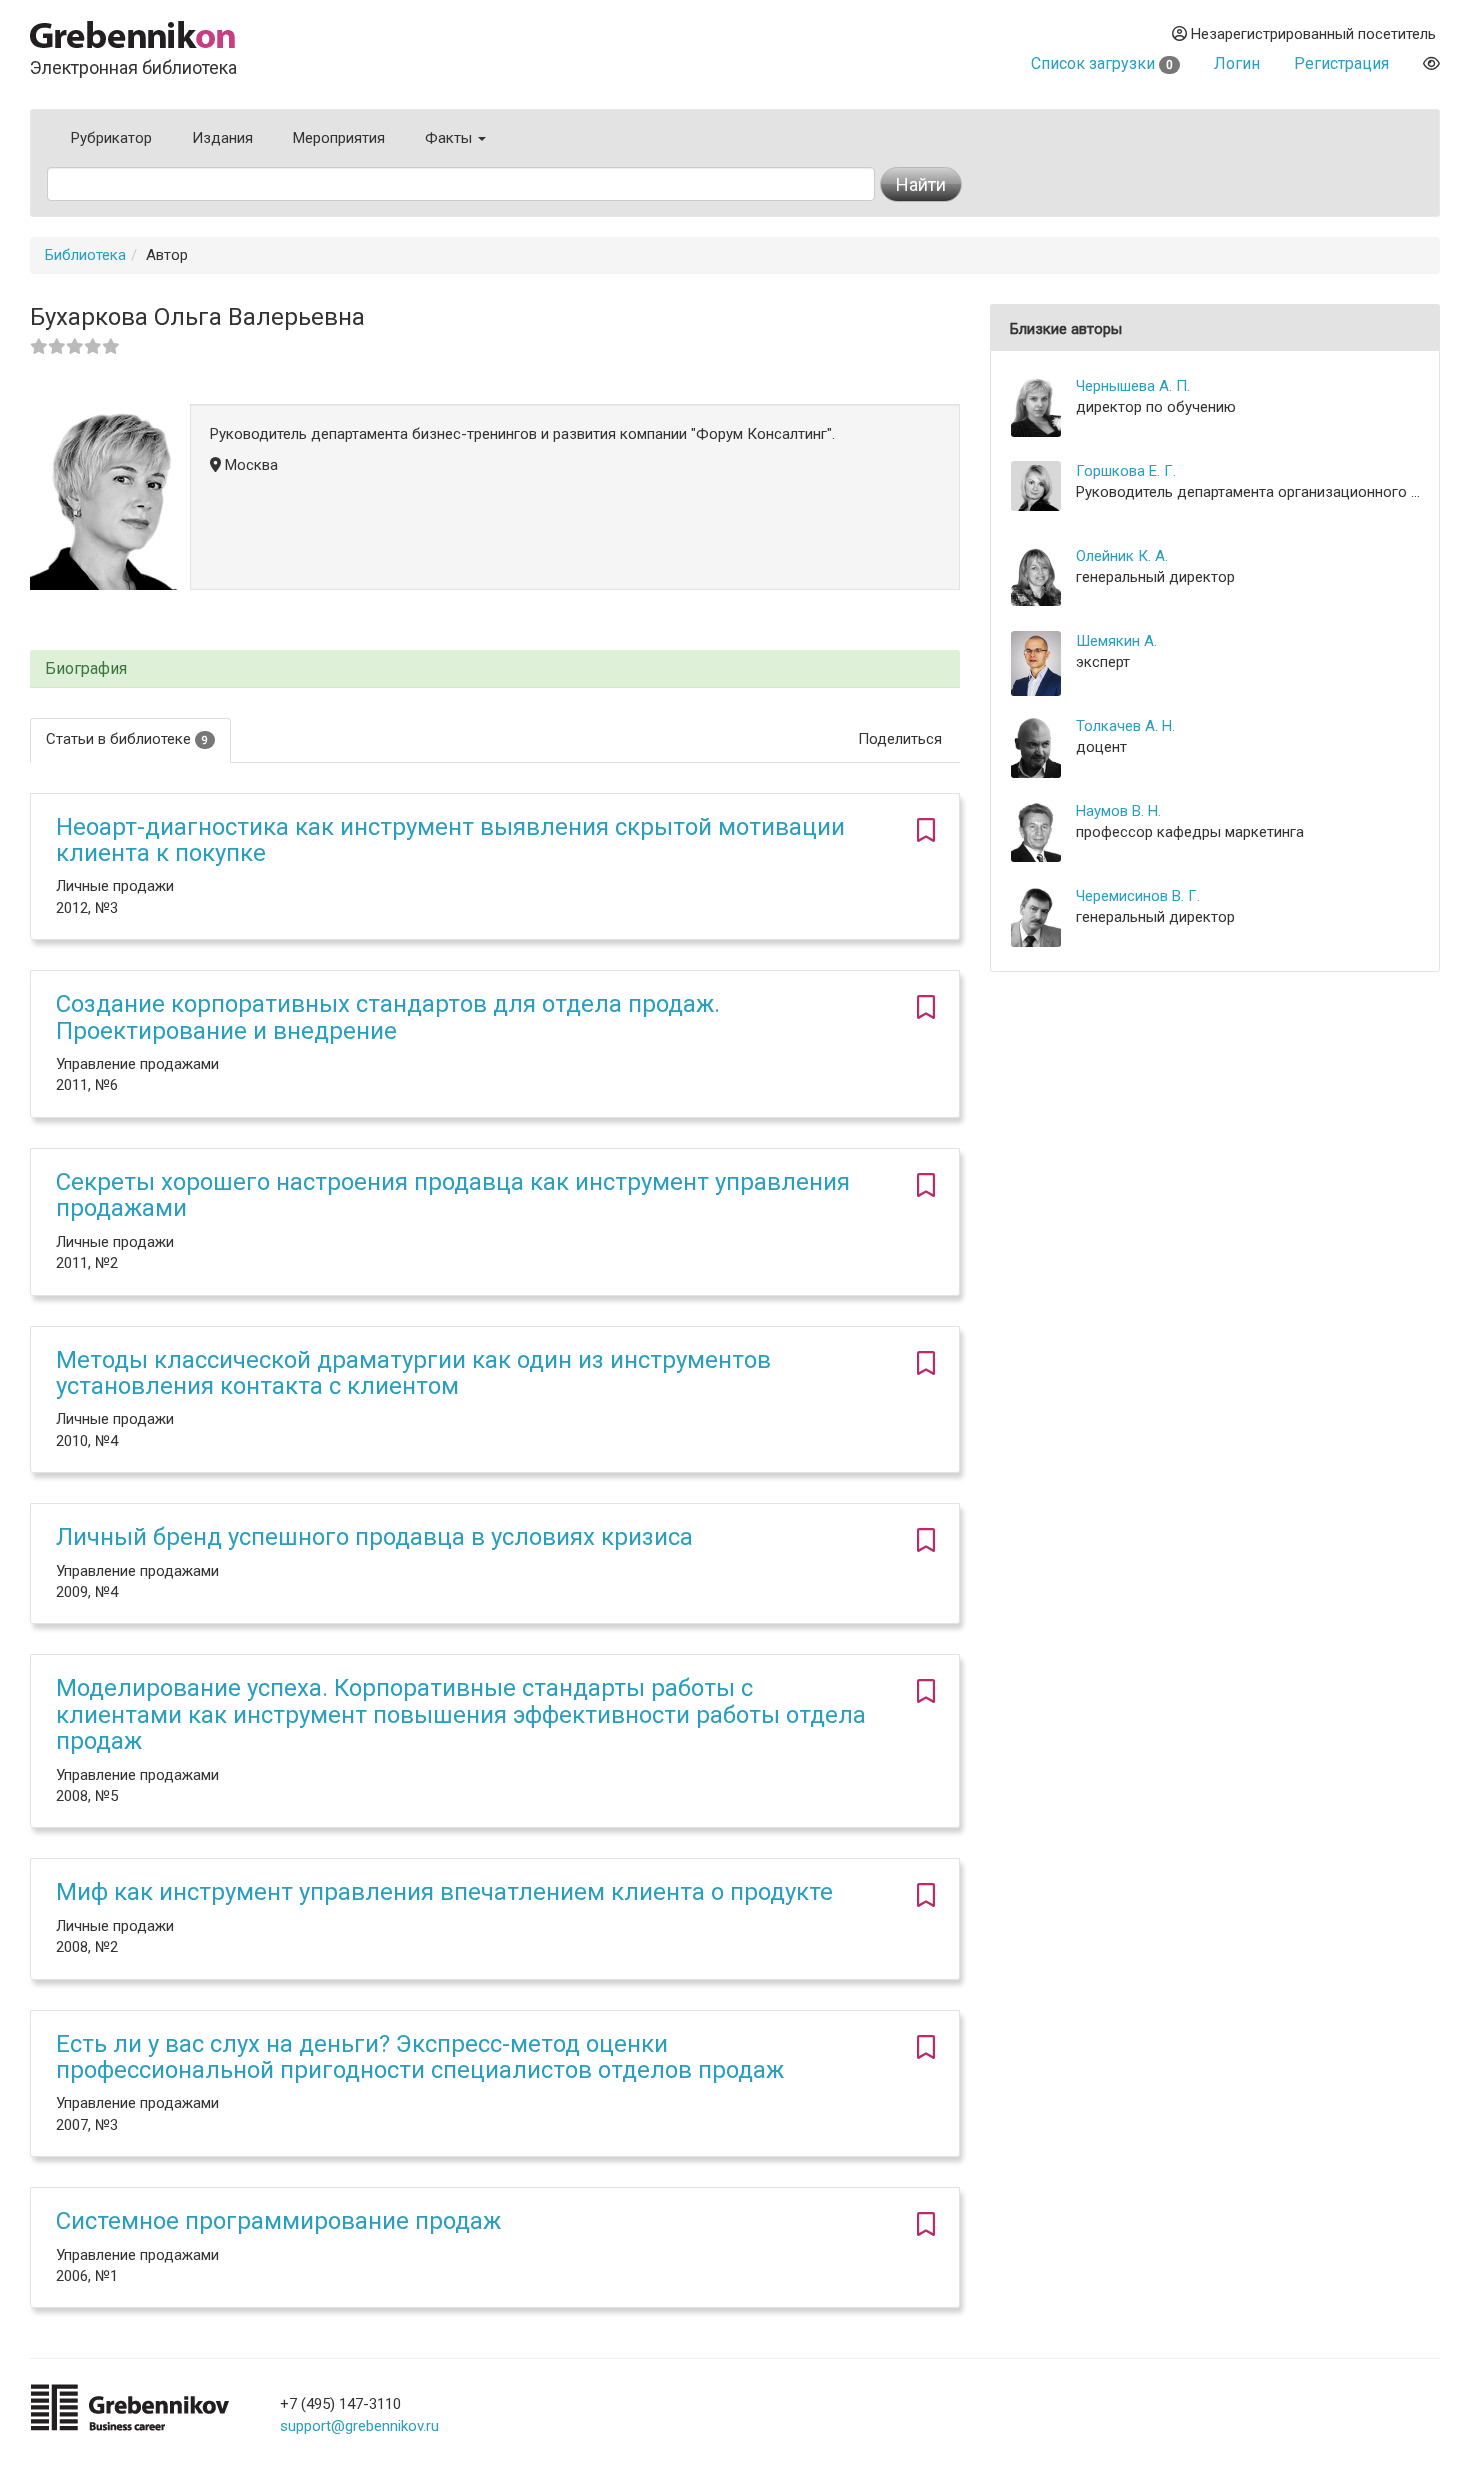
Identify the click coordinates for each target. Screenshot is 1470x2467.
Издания (222, 138)
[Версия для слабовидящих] (1431, 63)
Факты (450, 138)
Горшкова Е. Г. (1126, 471)
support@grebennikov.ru (359, 2426)
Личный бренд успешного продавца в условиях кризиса (374, 1537)
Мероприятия (339, 138)
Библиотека (85, 255)
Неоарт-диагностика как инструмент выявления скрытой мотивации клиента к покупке (450, 840)
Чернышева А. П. (1133, 386)
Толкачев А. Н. (1125, 726)
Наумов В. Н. (1118, 811)
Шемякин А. (1116, 641)
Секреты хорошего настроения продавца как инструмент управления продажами (453, 1195)
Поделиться (900, 739)
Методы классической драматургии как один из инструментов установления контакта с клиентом (413, 1373)
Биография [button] (86, 669)
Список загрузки (1102, 63)
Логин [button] (1237, 63)
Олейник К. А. (1122, 556)
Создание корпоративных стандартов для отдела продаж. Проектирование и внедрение (388, 1017)
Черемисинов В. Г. (1138, 896)
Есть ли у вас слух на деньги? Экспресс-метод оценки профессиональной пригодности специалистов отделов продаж (420, 2057)
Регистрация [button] (1341, 63)
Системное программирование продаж (278, 2221)
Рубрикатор (111, 138)
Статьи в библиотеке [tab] (127, 739)
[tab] (495, 669)
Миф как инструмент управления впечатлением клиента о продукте (444, 1892)
